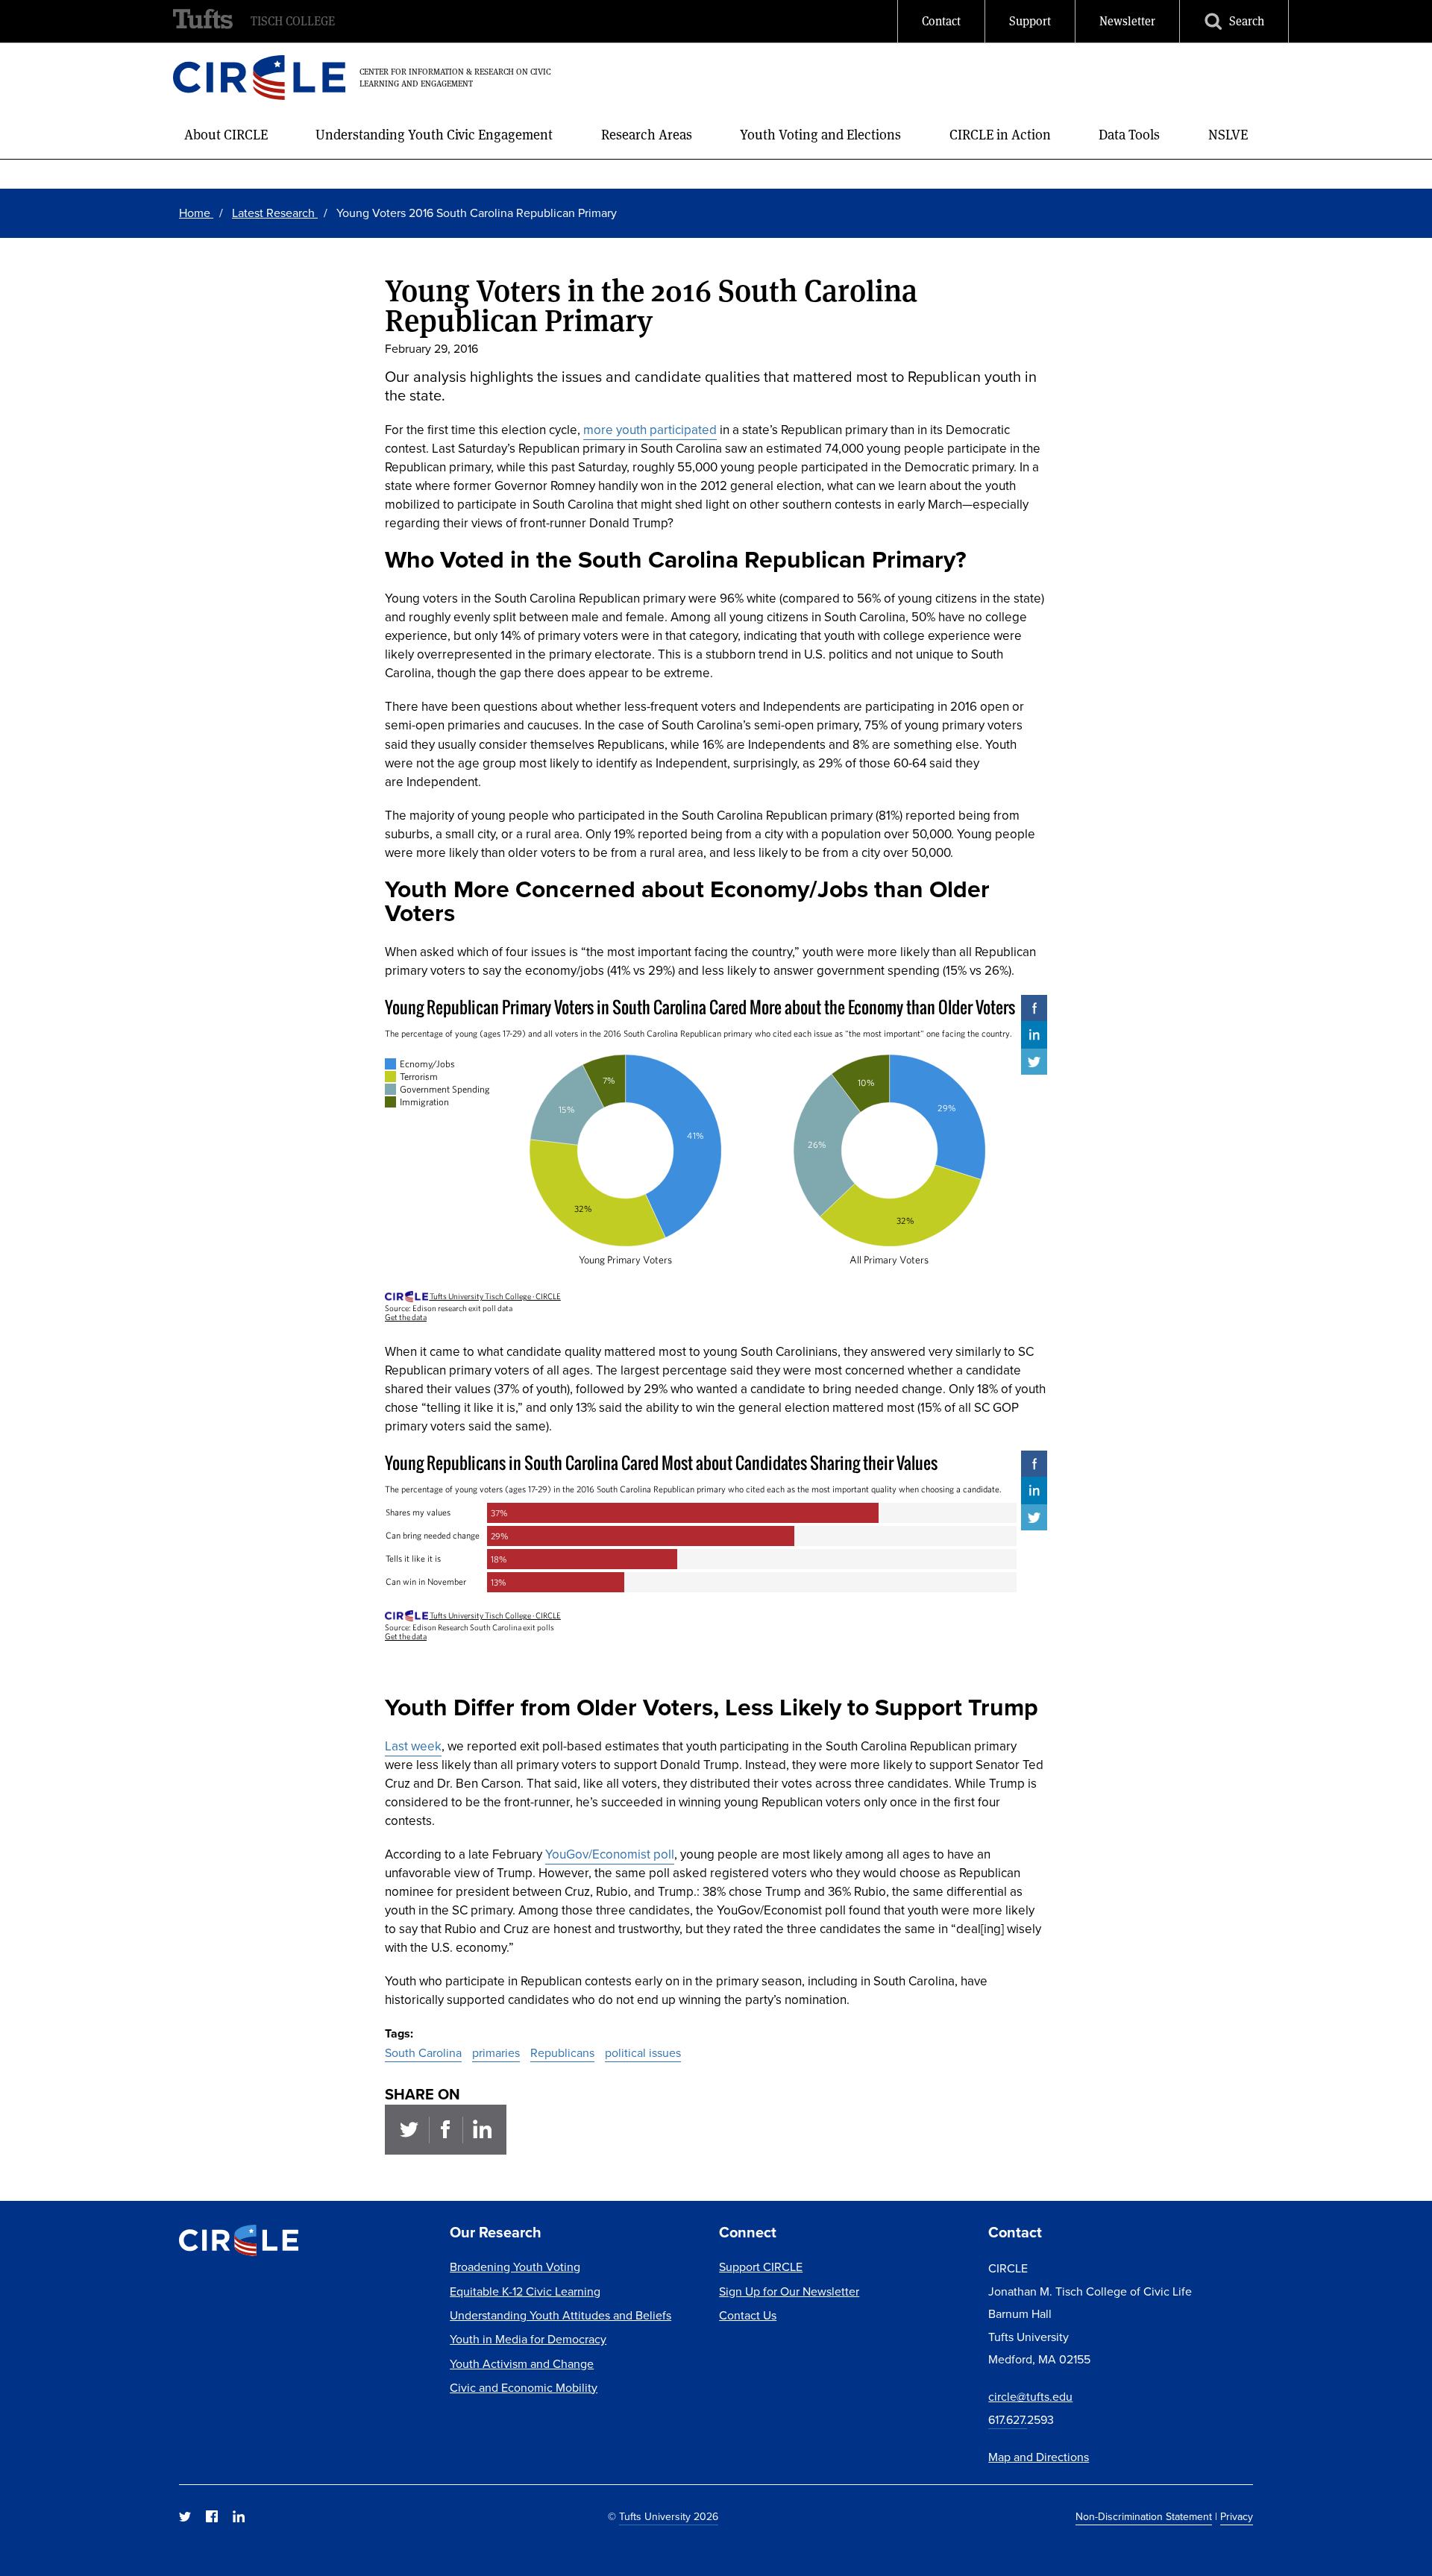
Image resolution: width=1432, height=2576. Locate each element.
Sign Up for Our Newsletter (789, 2291)
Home (196, 213)
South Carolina (423, 2053)
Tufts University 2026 (669, 2517)
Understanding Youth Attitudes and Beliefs (560, 2315)
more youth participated (650, 430)
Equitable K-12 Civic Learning (525, 2291)
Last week (413, 1746)
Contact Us (748, 2315)
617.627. (1008, 2420)
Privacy (1237, 2517)
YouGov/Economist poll (610, 1854)
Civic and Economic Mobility (524, 2388)
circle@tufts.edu (1030, 2397)
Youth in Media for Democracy (528, 2339)
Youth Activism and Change (522, 2364)
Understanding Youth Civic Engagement (434, 135)
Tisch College (293, 21)
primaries (496, 2053)
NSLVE (1228, 135)
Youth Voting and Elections (820, 135)
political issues (643, 2053)
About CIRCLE (226, 135)
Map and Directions (1039, 2457)
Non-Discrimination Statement (1144, 2517)
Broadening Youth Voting (515, 2267)
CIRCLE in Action (1000, 135)
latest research (275, 213)
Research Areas (647, 135)
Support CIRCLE (761, 2267)
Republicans (562, 2053)
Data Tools (1129, 135)
